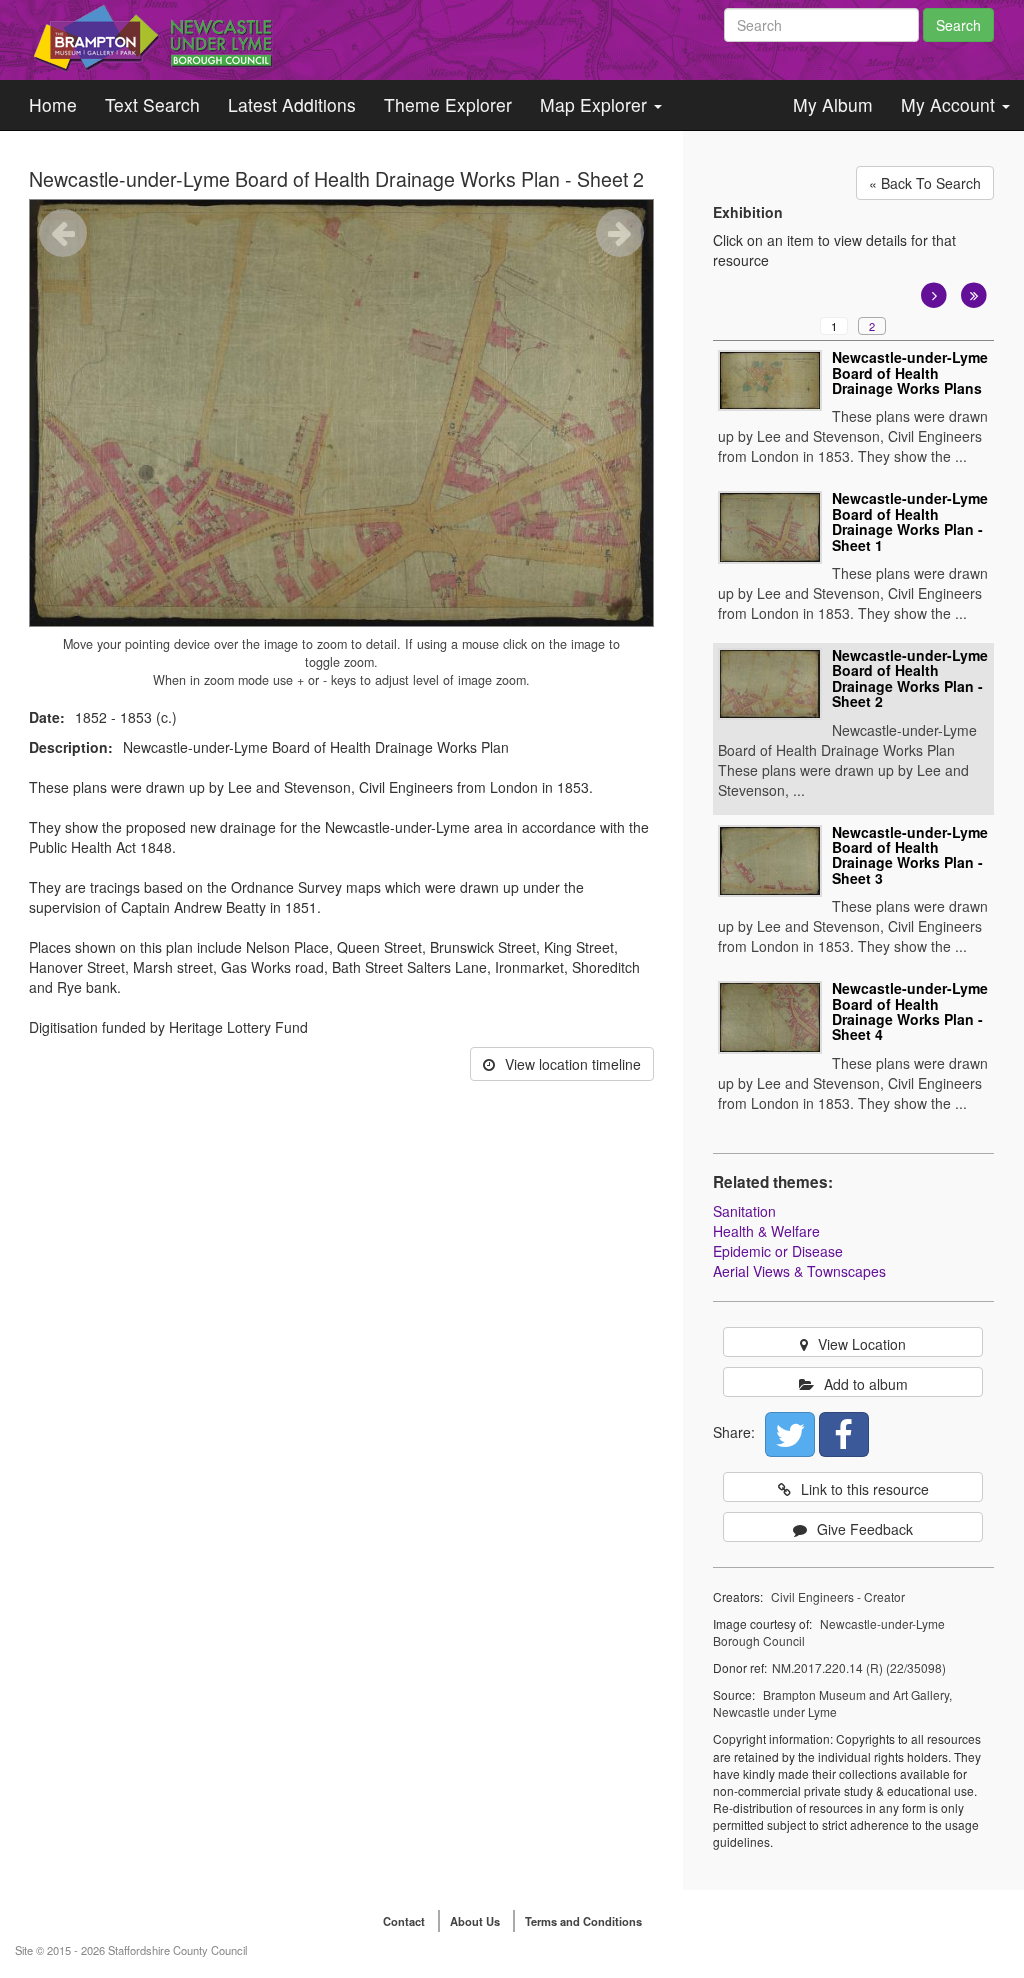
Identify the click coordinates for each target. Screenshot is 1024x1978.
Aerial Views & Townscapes (799, 1271)
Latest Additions (292, 104)
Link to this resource (865, 1489)
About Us (475, 1921)
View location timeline (573, 1064)
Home (53, 104)
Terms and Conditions (583, 1921)
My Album (833, 104)
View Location (862, 1344)
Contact (404, 1921)
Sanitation (744, 1211)
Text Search (152, 104)
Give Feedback (865, 1529)
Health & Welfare (766, 1231)
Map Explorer (596, 104)
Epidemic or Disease (778, 1251)
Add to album (866, 1384)
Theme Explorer (448, 104)
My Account (950, 104)
